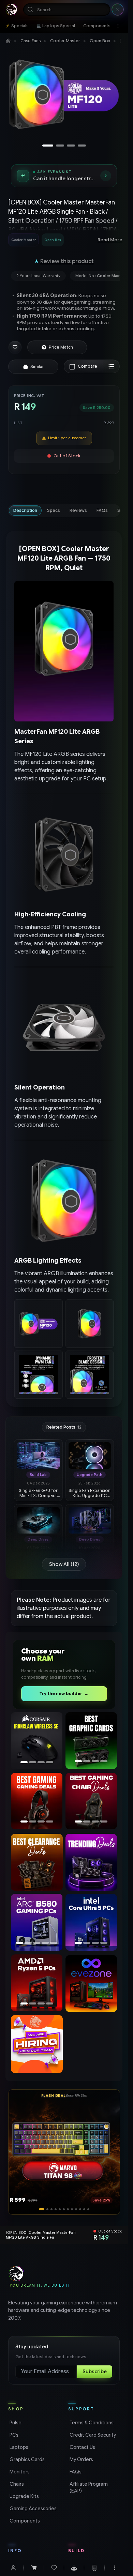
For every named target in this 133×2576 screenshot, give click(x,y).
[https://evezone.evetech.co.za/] (91, 1983)
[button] (15, 347)
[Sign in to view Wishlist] (54, 2568)
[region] (64, 97)
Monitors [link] (19, 2472)
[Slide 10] (80, 2209)
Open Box (100, 41)
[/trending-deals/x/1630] (91, 1862)
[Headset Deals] (35, 1801)
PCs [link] (13, 2435)
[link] (17, 26)
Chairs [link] (16, 2484)
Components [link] (24, 2521)
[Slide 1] (40, 2209)
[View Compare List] (111, 366)
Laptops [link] (18, 2447)
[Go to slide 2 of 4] (60, 146)
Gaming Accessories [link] (32, 2509)
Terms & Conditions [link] (91, 2423)
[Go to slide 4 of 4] (82, 146)
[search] (67, 10)
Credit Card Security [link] (92, 2435)
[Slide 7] (68, 2209)
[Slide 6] (64, 2209)
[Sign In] (13, 2568)
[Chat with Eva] (74, 2568)
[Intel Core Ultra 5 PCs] (91, 1922)
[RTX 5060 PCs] (43, 1922)
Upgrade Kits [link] (24, 2496)
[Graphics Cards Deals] (91, 1741)
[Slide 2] (44, 2209)
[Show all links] (118, 26)
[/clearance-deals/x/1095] (37, 1862)
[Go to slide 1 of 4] (48, 146)
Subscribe (95, 2372)
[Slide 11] (84, 2209)
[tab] (25, 510)
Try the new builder (64, 1694)
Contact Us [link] (82, 2447)
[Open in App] (94, 2568)
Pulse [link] (15, 2423)
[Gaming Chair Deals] (91, 1801)
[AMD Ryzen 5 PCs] (37, 1983)
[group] (46, 240)
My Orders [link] (81, 2459)
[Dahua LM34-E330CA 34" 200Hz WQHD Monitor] (37, 1741)
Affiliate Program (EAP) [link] (88, 2487)
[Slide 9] (76, 2209)
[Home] (8, 41)
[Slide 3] (50, 2209)
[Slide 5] (60, 2209)
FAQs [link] (75, 2472)
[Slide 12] (88, 2209)
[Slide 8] (72, 2209)
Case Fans (31, 41)
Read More (110, 240)
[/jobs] (37, 2044)
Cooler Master (65, 41)
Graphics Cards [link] (26, 2459)
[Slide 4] (56, 2209)
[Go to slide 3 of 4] (71, 146)
